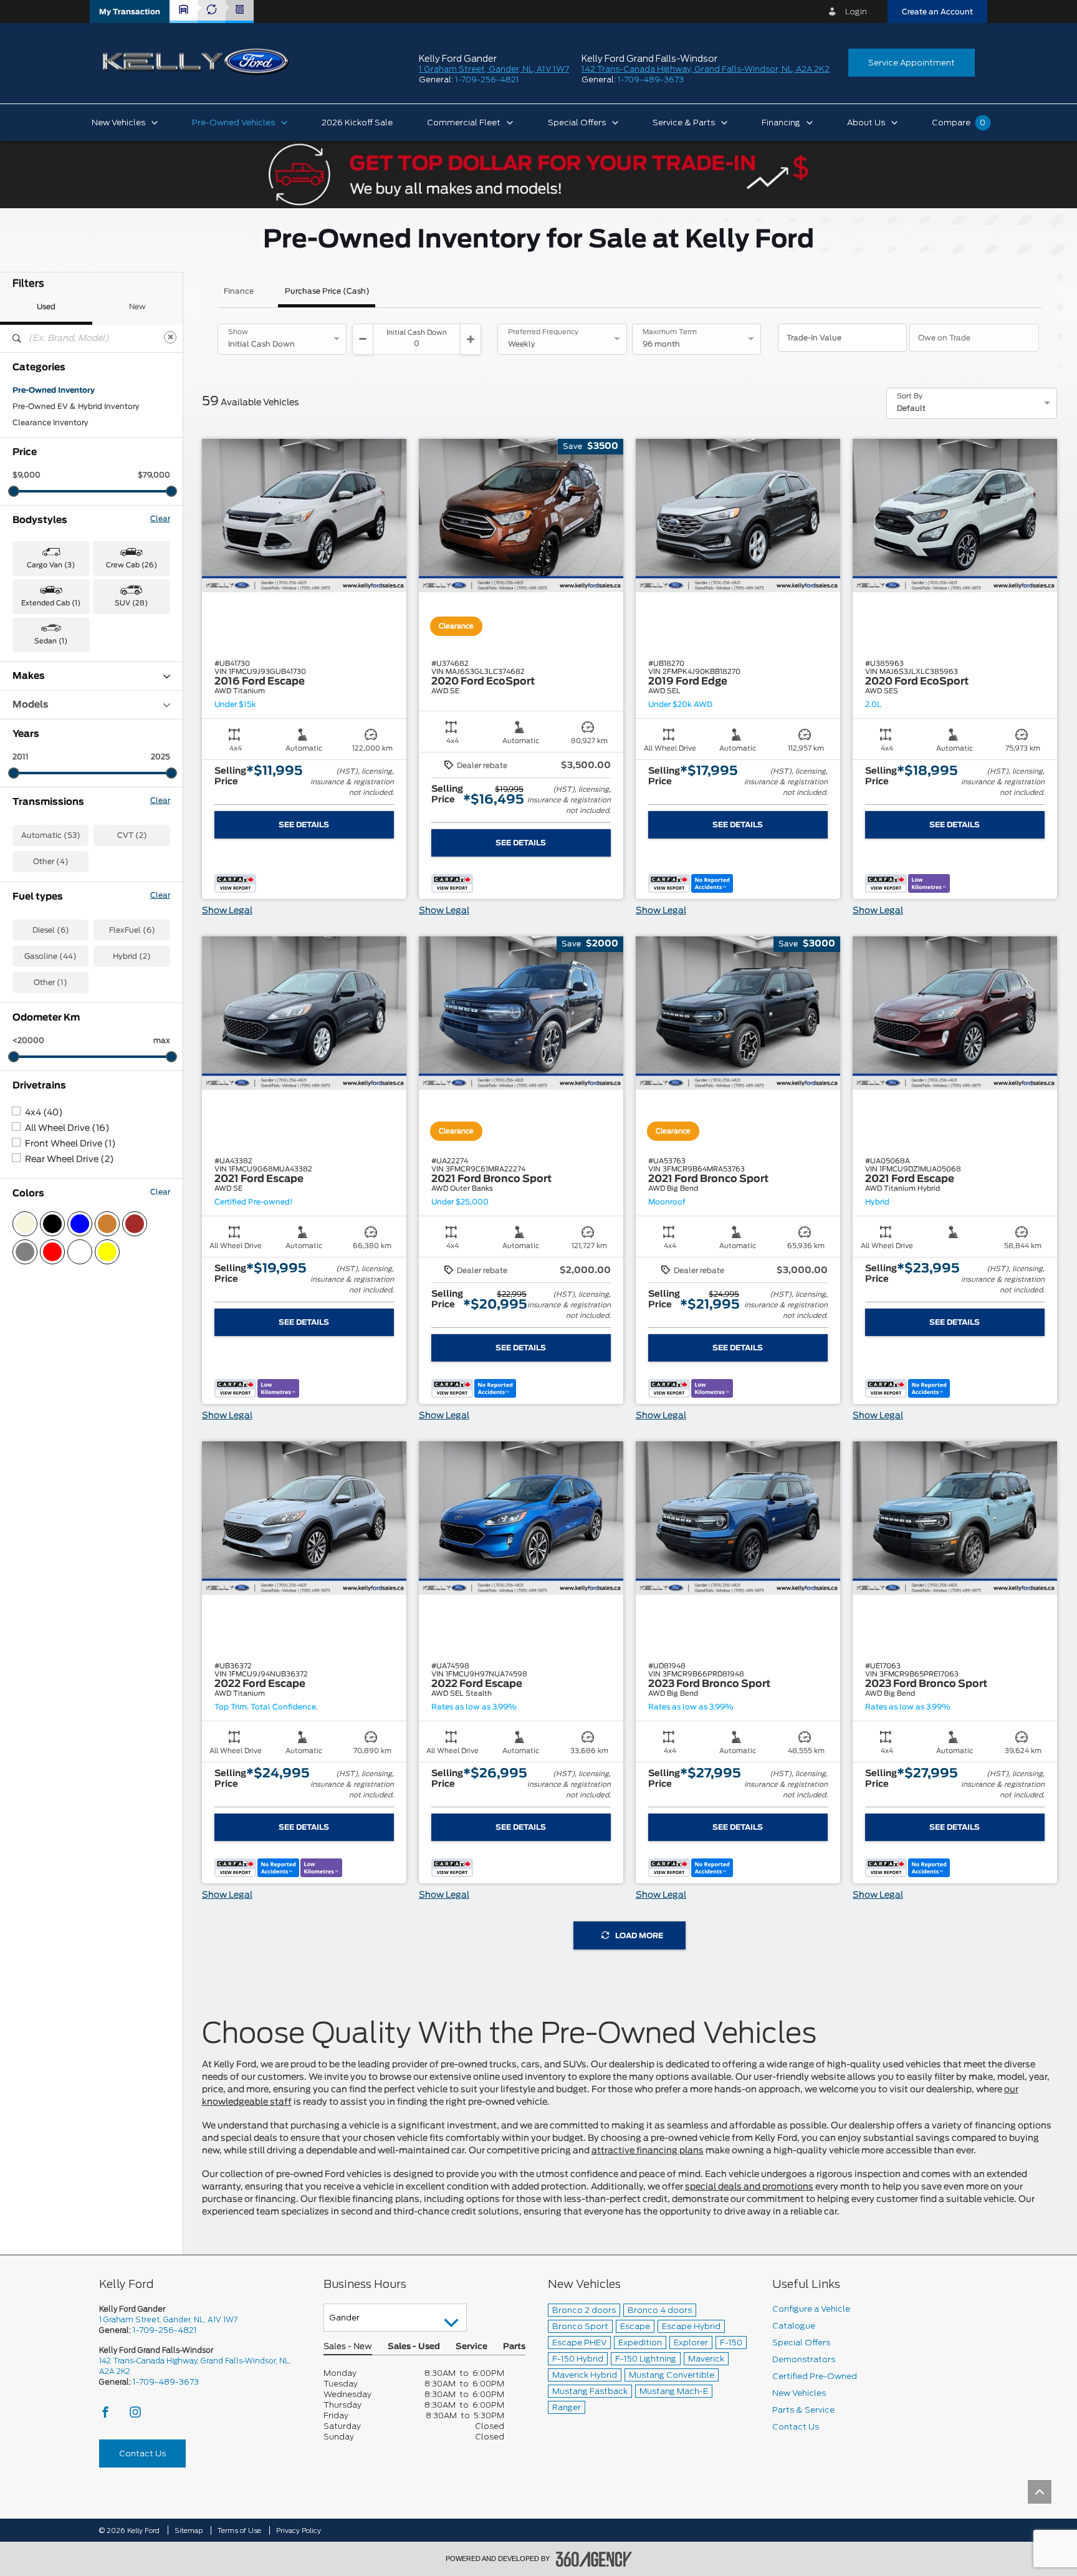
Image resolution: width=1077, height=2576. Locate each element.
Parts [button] (514, 2347)
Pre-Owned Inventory (54, 390)
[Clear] (170, 337)
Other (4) (51, 862)
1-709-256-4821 (487, 79)
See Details (304, 825)
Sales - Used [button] (414, 2347)
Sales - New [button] (348, 2347)
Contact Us (142, 2453)
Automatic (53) (51, 835)
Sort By (910, 396)
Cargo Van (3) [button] (51, 565)
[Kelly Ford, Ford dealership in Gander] (196, 62)
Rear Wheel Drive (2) (69, 1160)
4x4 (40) (44, 1113)
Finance (239, 291)
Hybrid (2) (132, 956)
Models (31, 705)
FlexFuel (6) (132, 930)
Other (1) (50, 983)
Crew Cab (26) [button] (132, 565)
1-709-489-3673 (651, 79)
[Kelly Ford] (102, 2492)
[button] (130, 12)
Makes (29, 676)
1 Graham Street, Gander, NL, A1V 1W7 (494, 69)
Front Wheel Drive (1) (70, 1144)
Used (46, 307)
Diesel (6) (51, 930)
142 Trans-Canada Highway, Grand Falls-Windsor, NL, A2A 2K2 (706, 69)
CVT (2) (132, 835)
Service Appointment (912, 63)
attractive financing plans (648, 2151)
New (137, 307)
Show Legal (227, 911)
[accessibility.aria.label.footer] (594, 2559)
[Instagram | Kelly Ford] (135, 2415)
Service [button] (471, 2347)
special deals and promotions (749, 2187)
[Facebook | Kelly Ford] (106, 2415)
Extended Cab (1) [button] (51, 603)
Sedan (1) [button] (51, 641)
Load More (639, 1936)
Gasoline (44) (50, 956)
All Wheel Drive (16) (67, 1128)
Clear (160, 519)
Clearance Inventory (50, 423)
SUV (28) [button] (131, 603)
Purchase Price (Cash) (327, 291)
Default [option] (911, 408)
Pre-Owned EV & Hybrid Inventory (76, 406)
